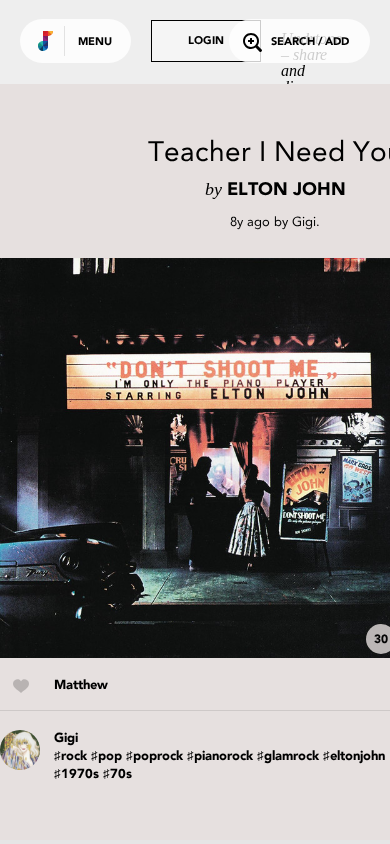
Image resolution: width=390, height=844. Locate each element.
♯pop (106, 756)
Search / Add (310, 42)
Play (200, 458)
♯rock (70, 756)
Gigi (304, 221)
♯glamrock (288, 756)
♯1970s (76, 774)
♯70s (117, 774)
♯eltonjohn (354, 756)
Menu (95, 42)
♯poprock (154, 756)
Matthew (81, 685)
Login (206, 41)
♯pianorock (220, 756)
